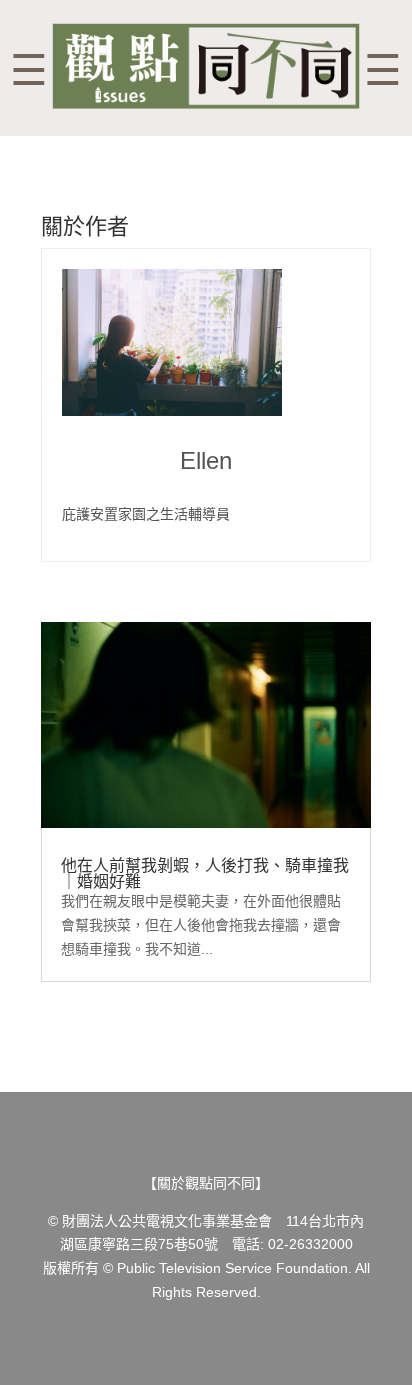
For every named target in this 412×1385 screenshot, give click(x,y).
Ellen (206, 461)
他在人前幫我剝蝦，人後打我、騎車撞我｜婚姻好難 (205, 873)
